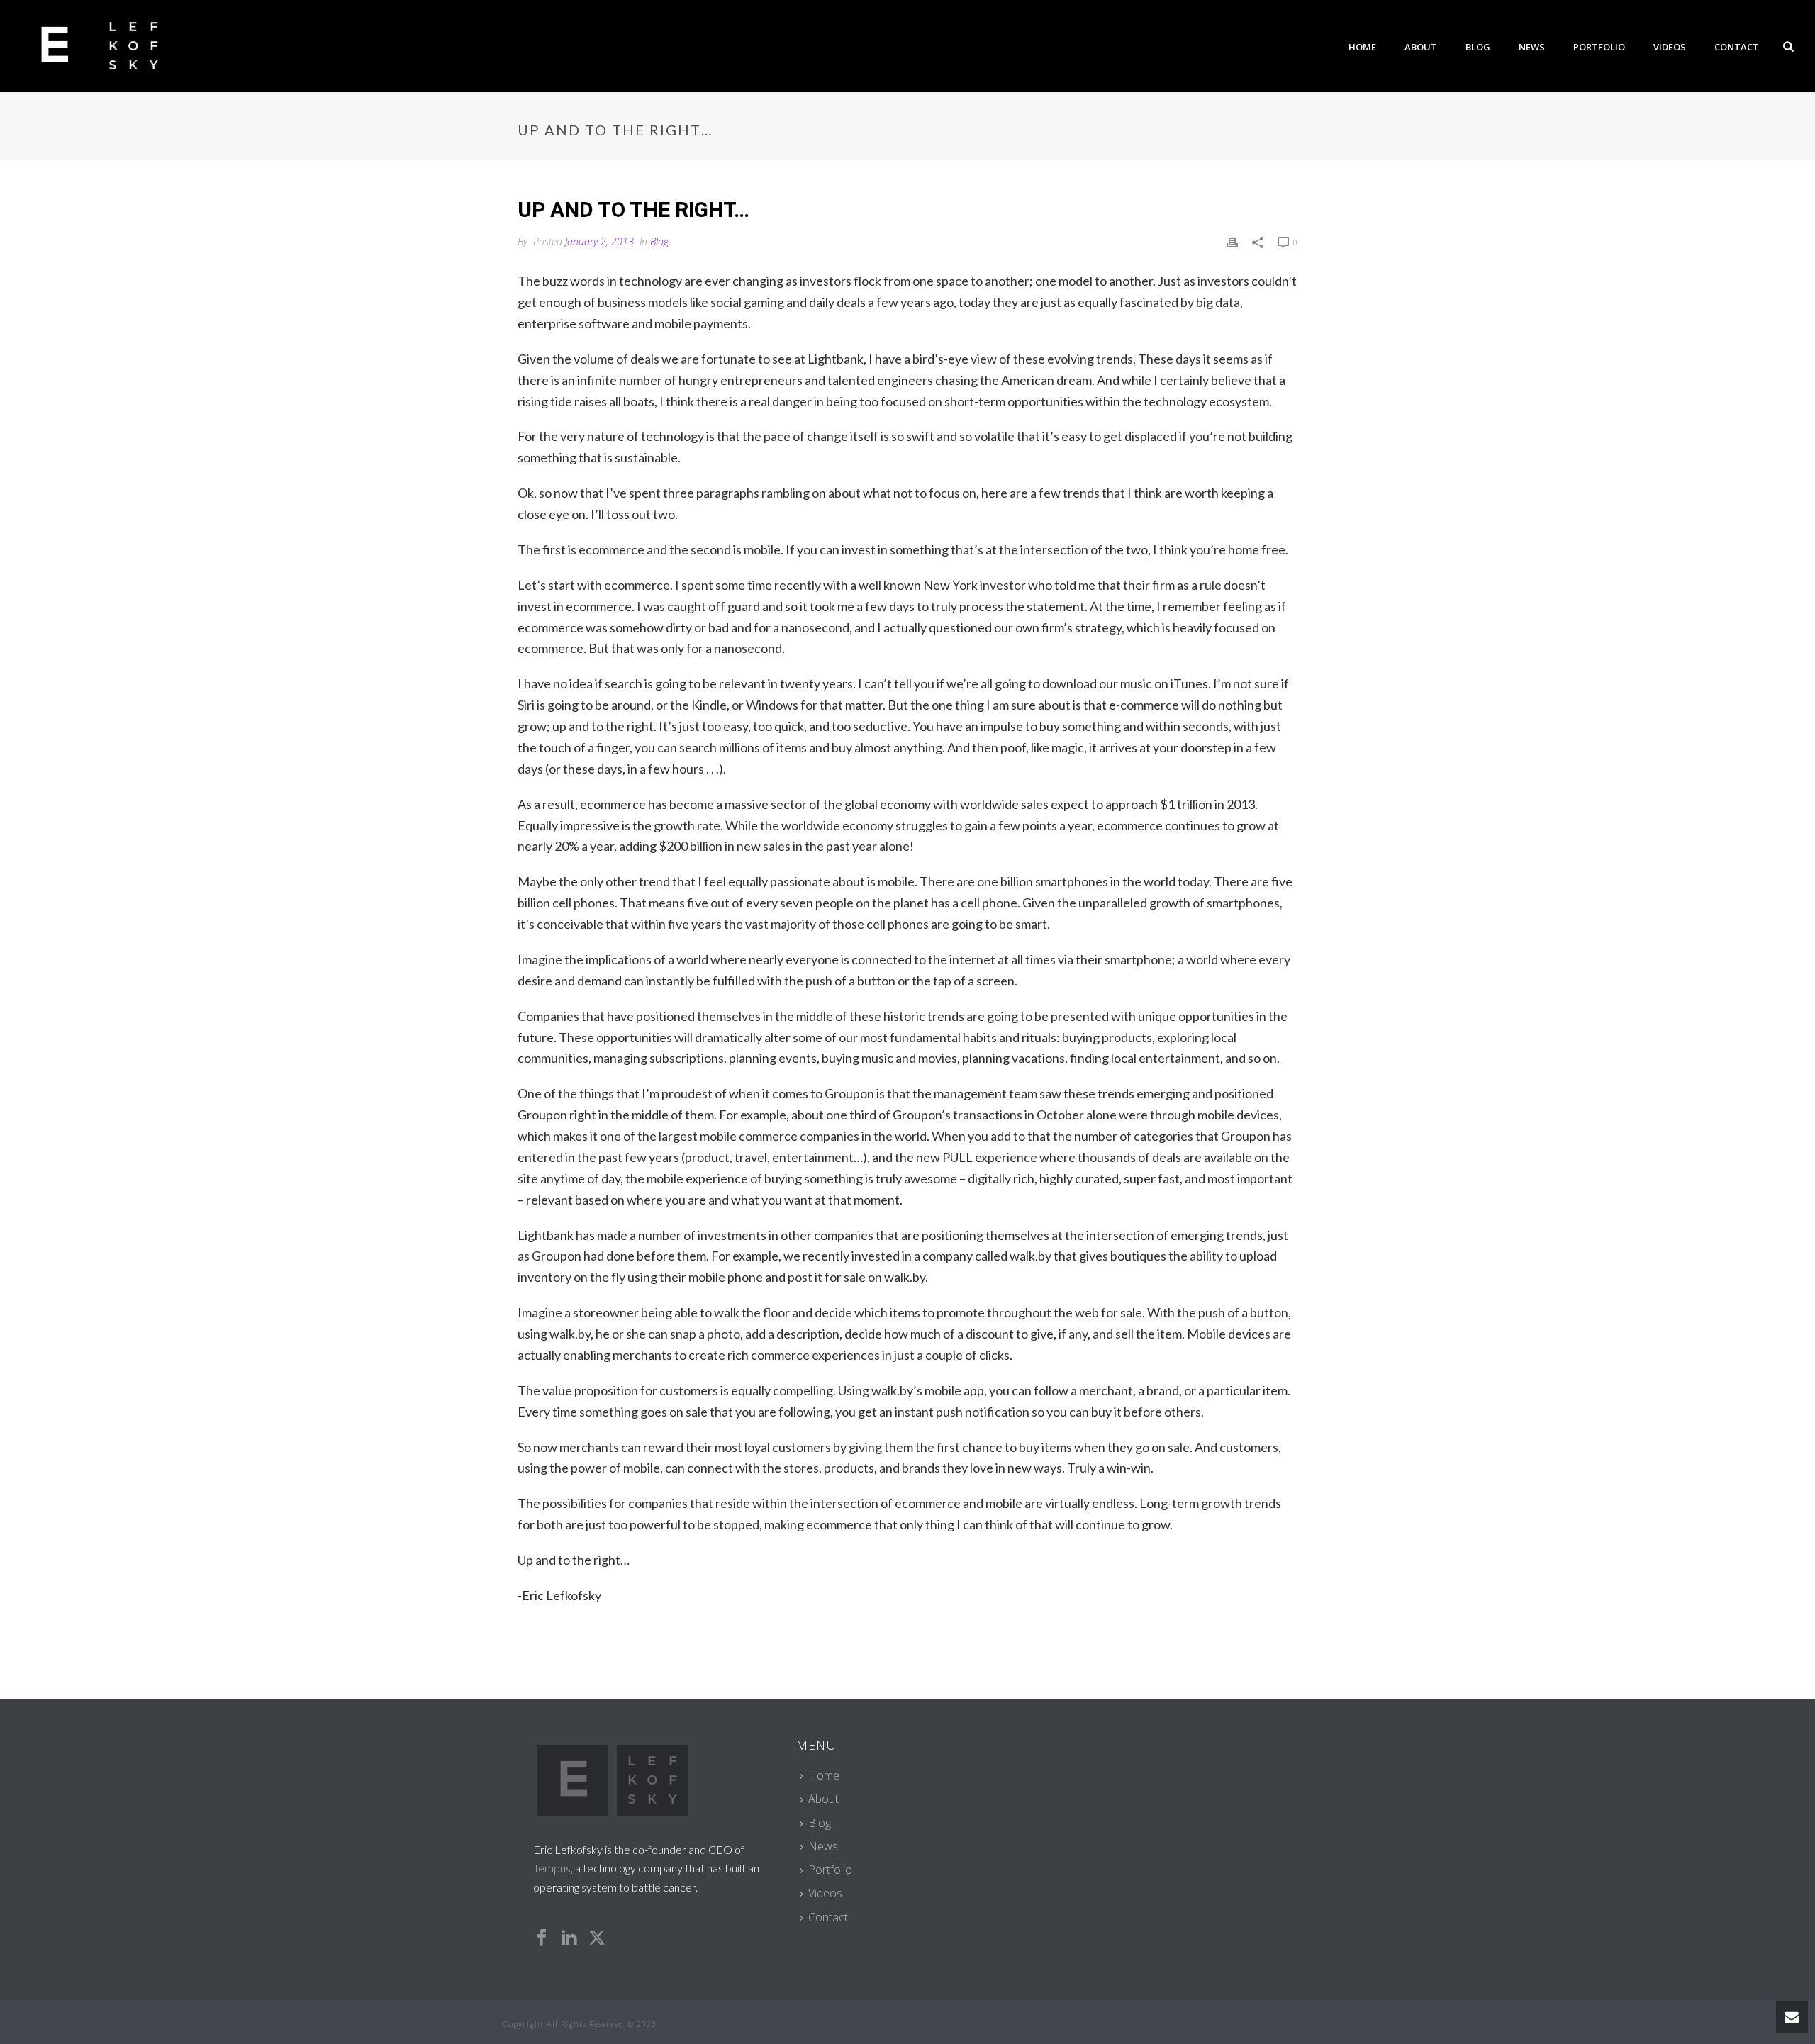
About (1421, 47)
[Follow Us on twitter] (597, 1938)
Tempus (552, 1868)
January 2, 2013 (599, 241)
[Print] (1232, 241)
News (1532, 47)
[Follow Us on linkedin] (569, 1938)
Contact (1737, 47)
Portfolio (1599, 47)
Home (1362, 47)
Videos (1670, 47)
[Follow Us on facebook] (542, 1938)
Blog (1478, 47)
